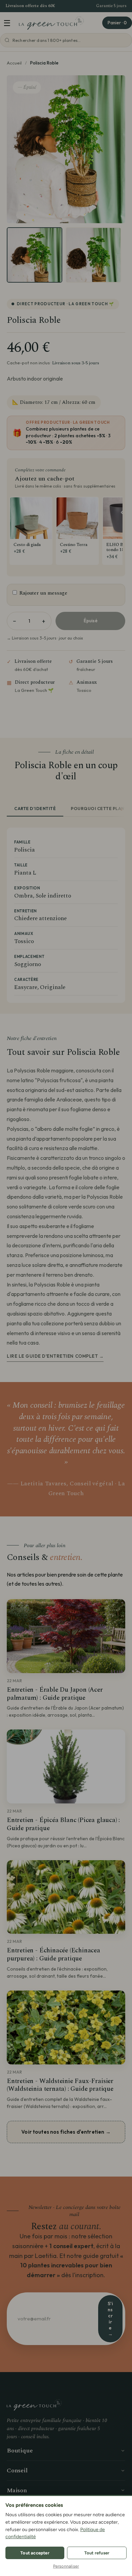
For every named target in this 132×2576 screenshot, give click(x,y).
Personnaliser (66, 2566)
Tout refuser (97, 2553)
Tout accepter (35, 2553)
